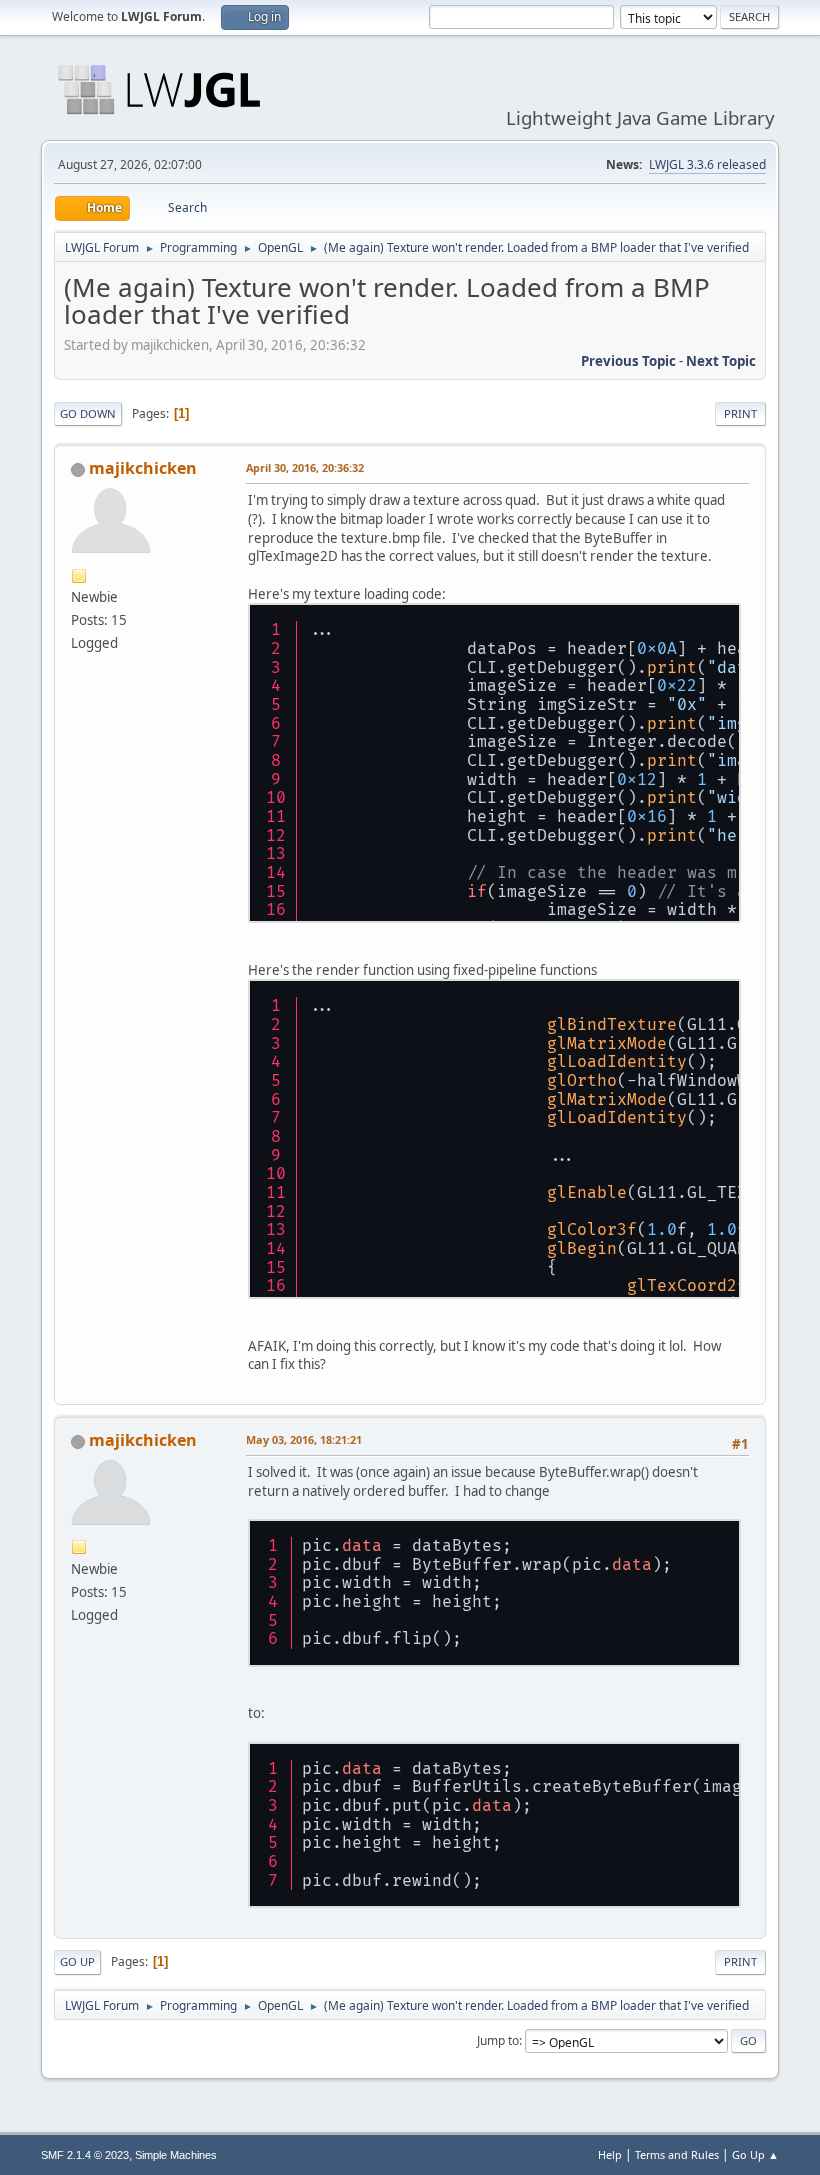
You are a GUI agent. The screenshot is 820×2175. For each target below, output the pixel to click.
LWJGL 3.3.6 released (707, 164)
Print (740, 413)
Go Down (88, 413)
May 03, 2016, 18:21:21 (304, 1439)
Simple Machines (176, 2155)
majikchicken (143, 468)
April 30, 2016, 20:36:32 (305, 467)
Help (610, 2154)
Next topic (721, 361)
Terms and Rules (677, 2154)
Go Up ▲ (755, 2154)
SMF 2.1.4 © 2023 (85, 2155)
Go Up (77, 1961)
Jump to (498, 2040)
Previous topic (628, 361)
